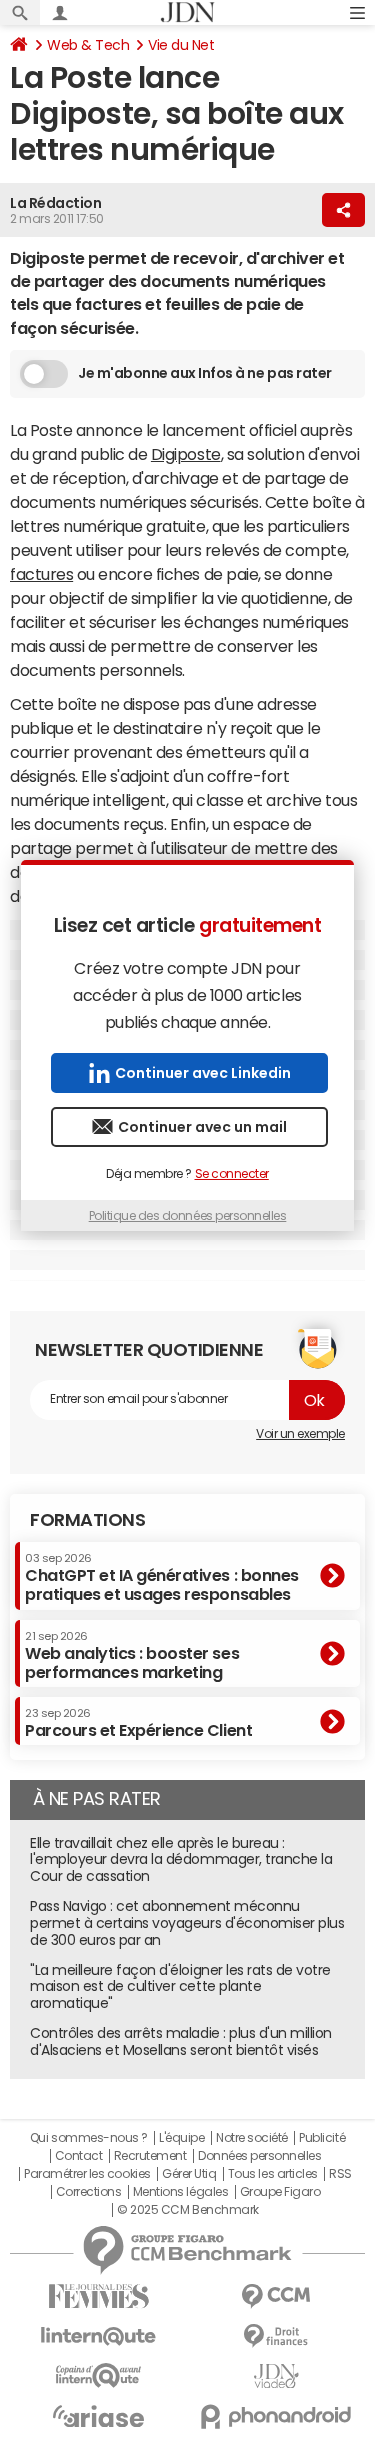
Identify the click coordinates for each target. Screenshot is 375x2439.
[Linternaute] (99, 2336)
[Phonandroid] (277, 2416)
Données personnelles (259, 2156)
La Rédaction (55, 203)
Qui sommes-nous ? (89, 2138)
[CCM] (277, 2296)
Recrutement (150, 2156)
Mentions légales (180, 2192)
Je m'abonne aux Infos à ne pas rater (205, 373)
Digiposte (186, 454)
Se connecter (232, 1174)
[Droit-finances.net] (277, 2336)
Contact (79, 2156)
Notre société (252, 2138)
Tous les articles (273, 2174)
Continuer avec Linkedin (203, 1073)
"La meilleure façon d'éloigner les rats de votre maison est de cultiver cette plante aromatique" (180, 1987)
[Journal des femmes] (99, 2296)
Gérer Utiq (189, 2174)
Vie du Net (181, 45)
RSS (340, 2174)
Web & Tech (88, 45)
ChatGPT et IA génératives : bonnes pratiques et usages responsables (162, 1577)
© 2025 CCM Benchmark (187, 2210)
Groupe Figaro (280, 2192)
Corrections (89, 2192)
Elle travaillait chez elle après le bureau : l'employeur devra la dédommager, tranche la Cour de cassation (181, 1860)
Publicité (322, 2138)
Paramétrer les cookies (87, 2174)
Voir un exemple (300, 1434)
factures (41, 574)
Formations (87, 1520)
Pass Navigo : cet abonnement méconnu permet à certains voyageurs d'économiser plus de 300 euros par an (187, 1923)
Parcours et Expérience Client (138, 1723)
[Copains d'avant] (99, 2375)
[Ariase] (99, 2416)
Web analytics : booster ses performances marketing (132, 1655)
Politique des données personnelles (188, 1216)
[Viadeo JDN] (277, 2376)
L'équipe (181, 2138)
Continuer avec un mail (202, 1127)
